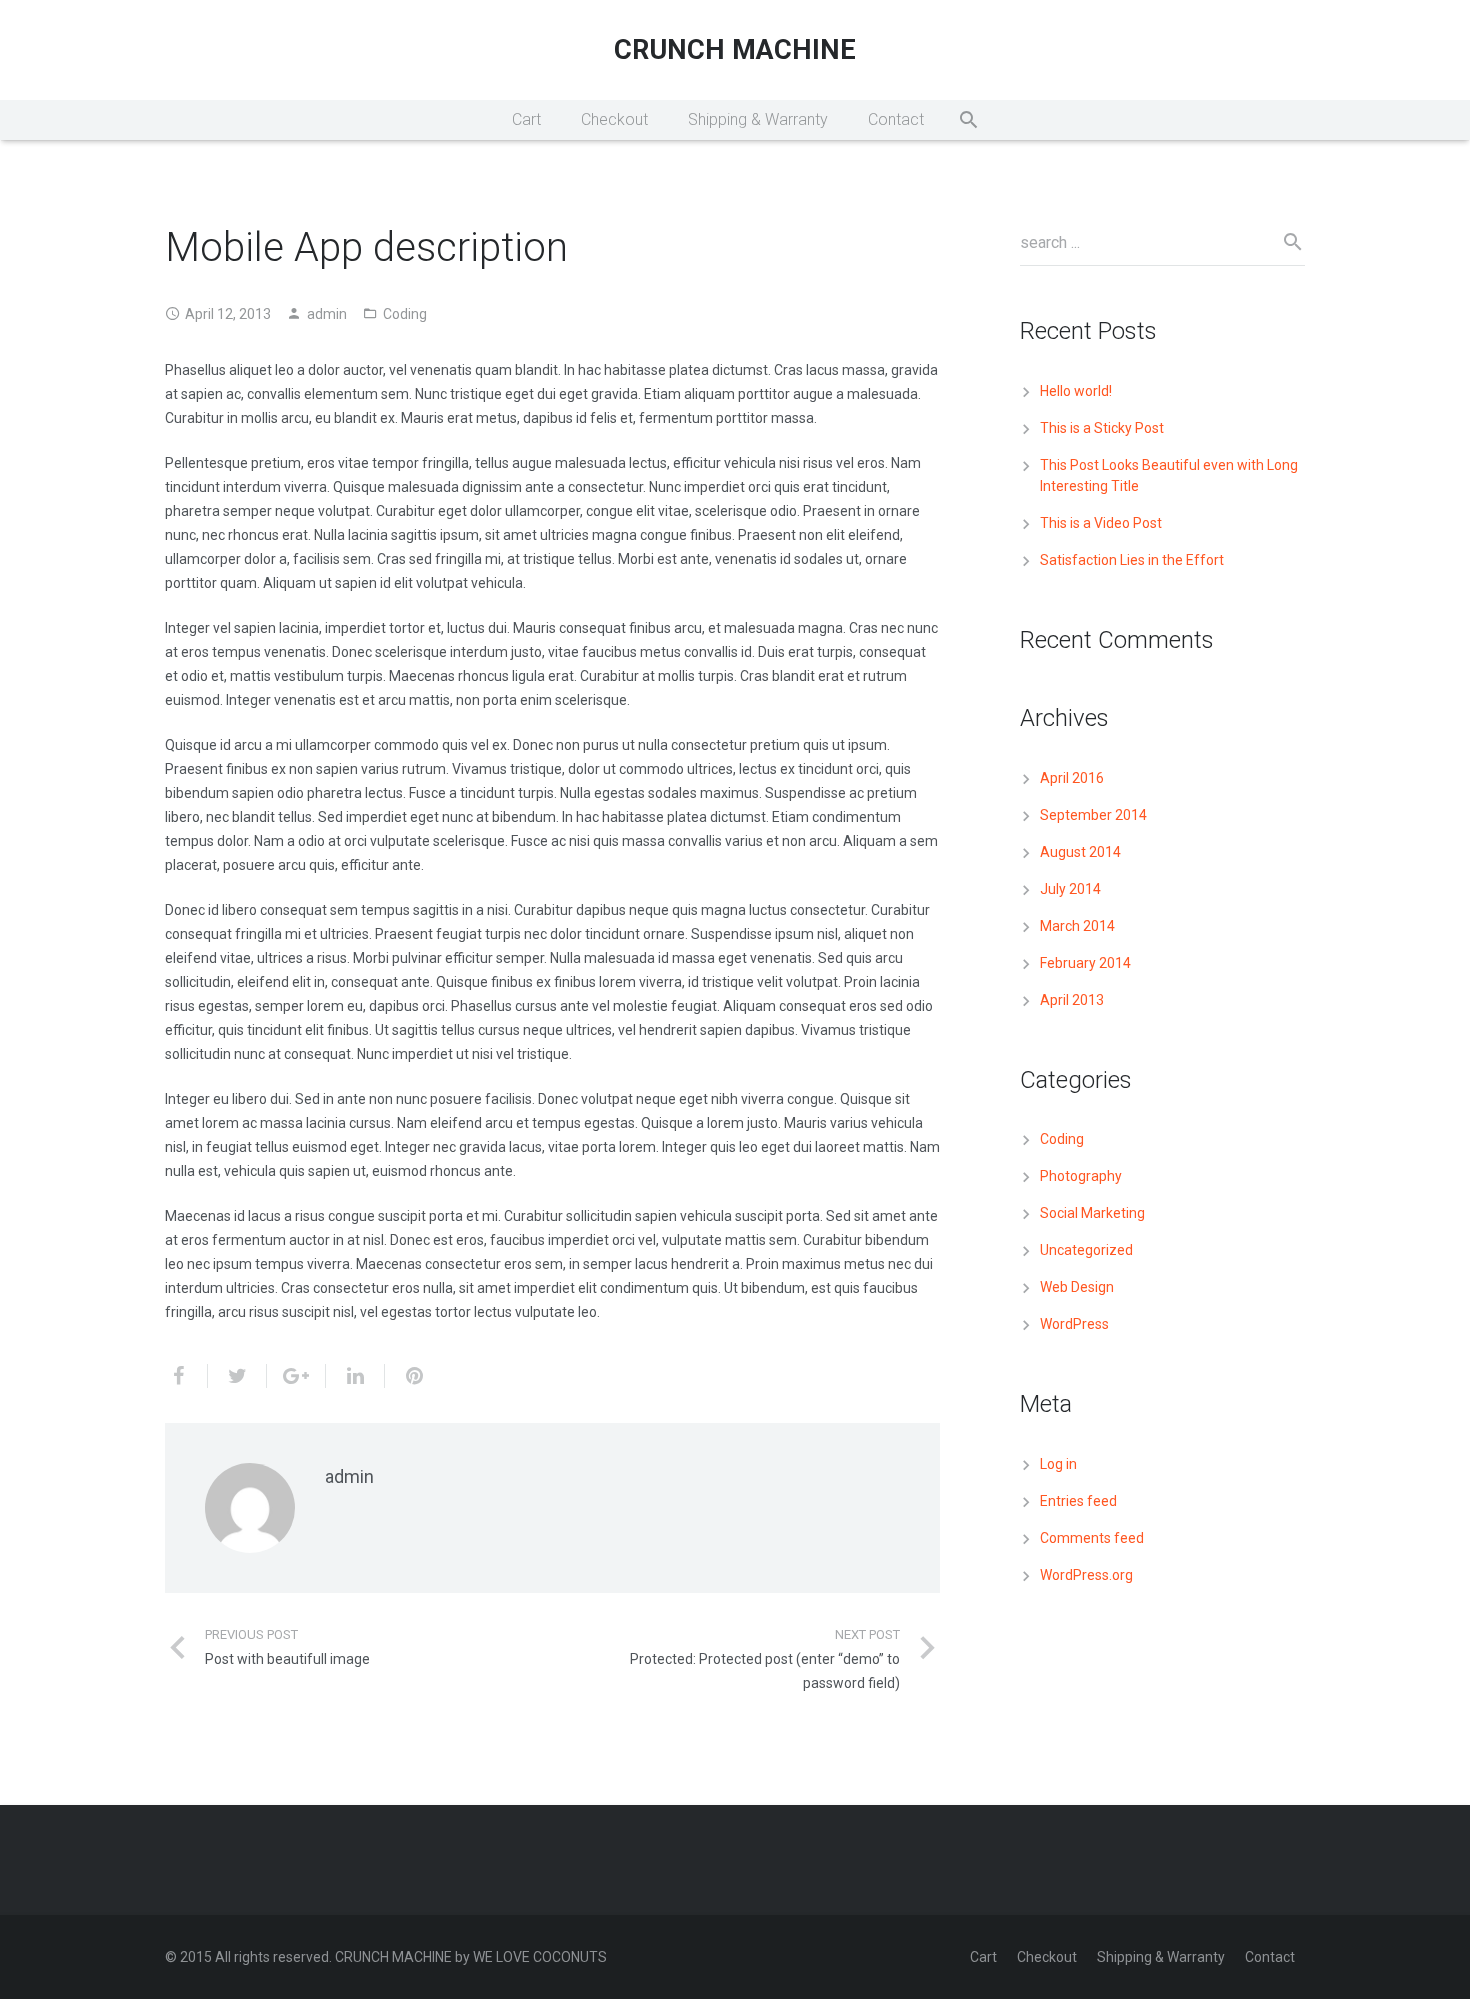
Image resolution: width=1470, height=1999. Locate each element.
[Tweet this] (237, 1376)
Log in (1058, 1464)
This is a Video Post (1101, 523)
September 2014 (1093, 815)
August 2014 (1080, 852)
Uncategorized (1086, 1250)
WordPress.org (1086, 1575)
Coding (405, 314)
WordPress (1074, 1324)
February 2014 (1085, 963)
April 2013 (1072, 1000)
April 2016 (1072, 778)
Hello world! (1076, 391)
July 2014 (1070, 889)
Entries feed (1078, 1501)
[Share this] (186, 1376)
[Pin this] (406, 1376)
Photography (1081, 1176)
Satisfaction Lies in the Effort (1132, 560)
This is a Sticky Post (1102, 428)
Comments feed (1092, 1538)
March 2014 (1077, 926)
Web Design (1077, 1287)
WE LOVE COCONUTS (540, 1957)
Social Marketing (1092, 1213)
